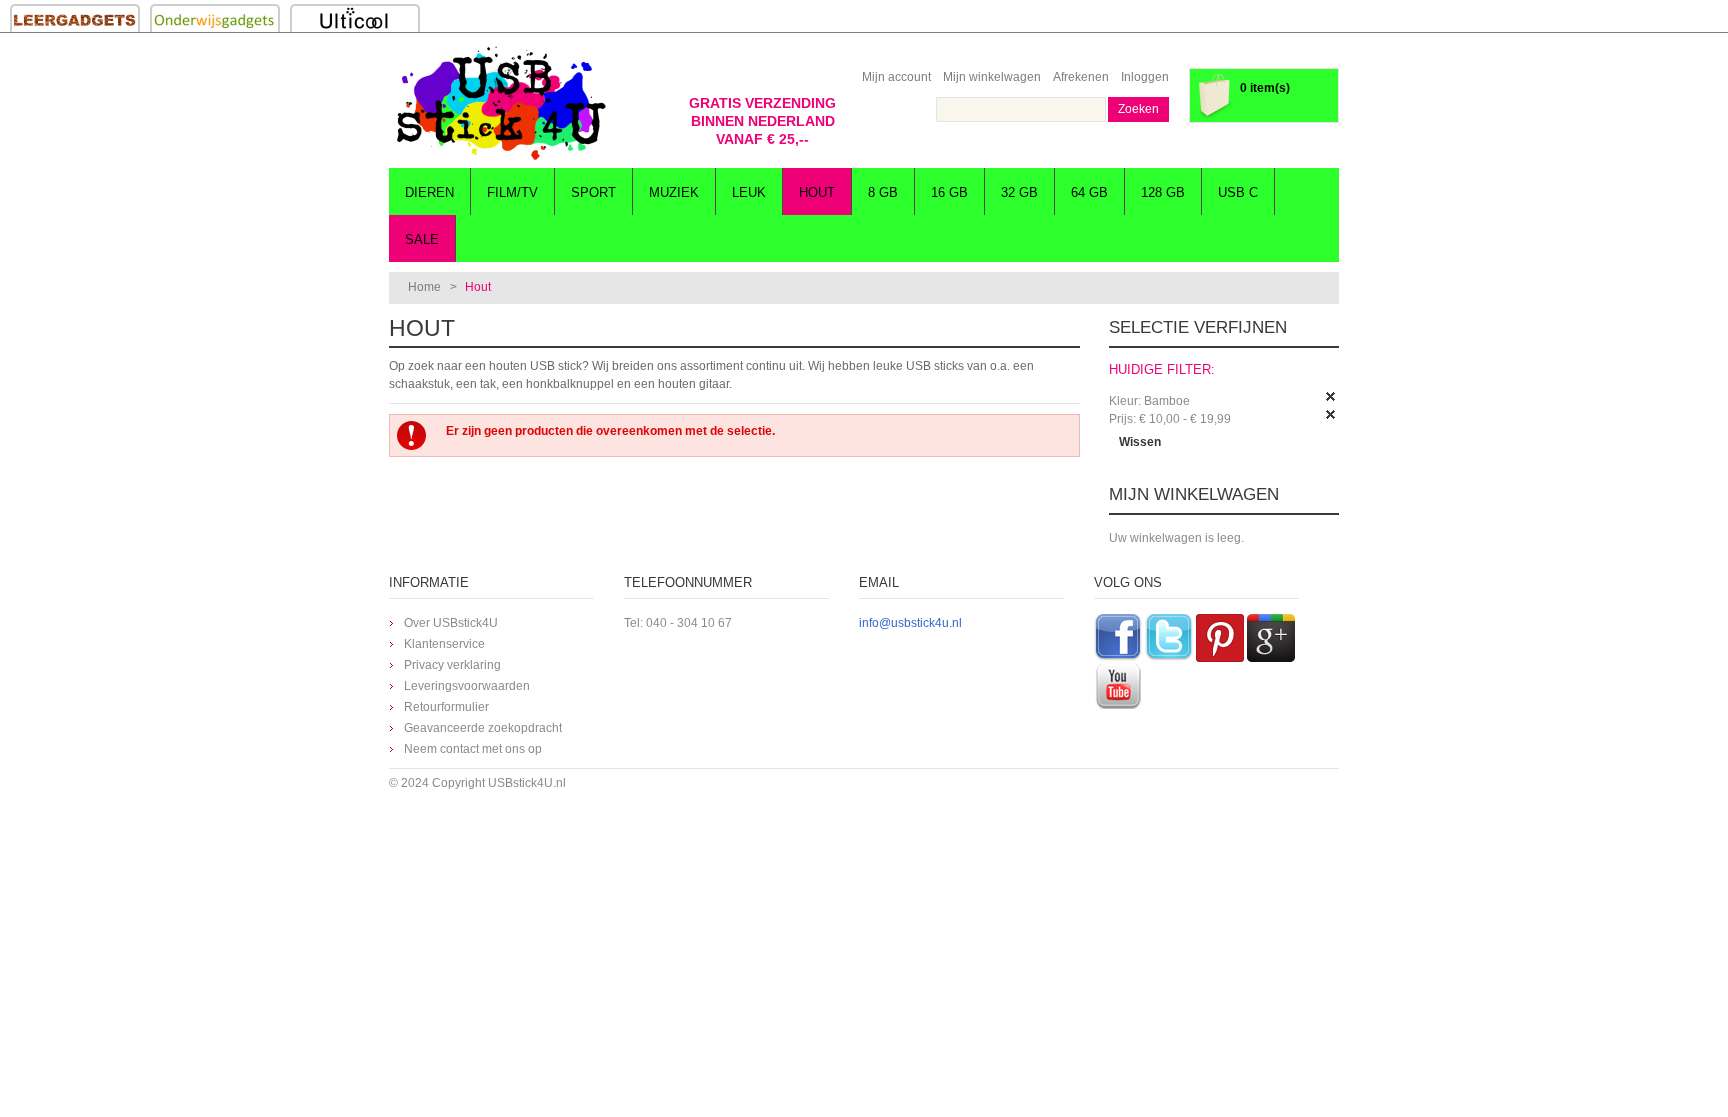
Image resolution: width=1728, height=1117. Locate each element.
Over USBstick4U (451, 623)
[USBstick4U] (499, 103)
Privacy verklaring (452, 665)
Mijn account (896, 77)
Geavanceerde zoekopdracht (483, 728)
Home (424, 287)
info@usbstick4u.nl (910, 623)
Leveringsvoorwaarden (467, 686)
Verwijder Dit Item (1331, 397)
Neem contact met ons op (473, 749)
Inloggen (1145, 77)
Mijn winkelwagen (992, 77)
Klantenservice (444, 644)
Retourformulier (446, 707)
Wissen (1140, 442)
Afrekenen (1081, 77)
